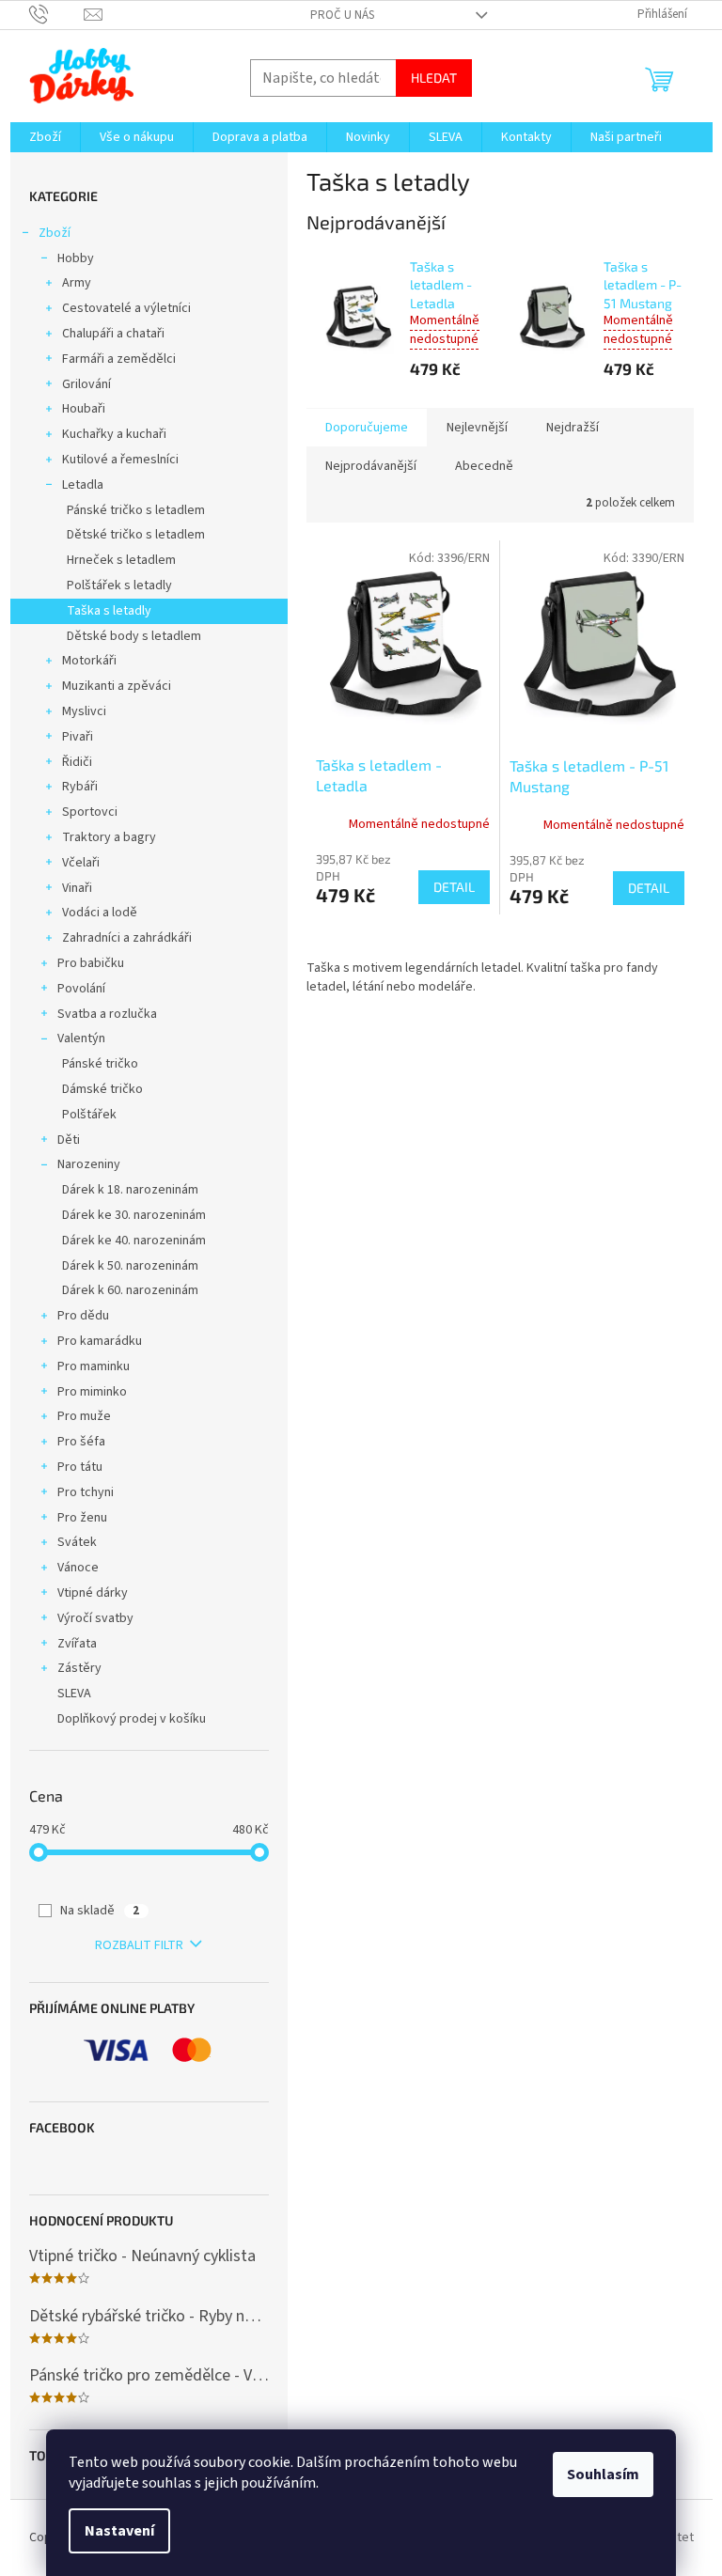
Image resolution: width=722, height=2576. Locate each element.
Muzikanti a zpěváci (117, 686)
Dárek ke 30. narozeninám (134, 1215)
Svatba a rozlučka (107, 1014)
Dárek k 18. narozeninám (130, 1190)
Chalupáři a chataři (113, 334)
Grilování (86, 384)
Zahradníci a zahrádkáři (127, 938)
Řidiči (77, 762)
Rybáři (80, 787)
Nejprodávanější (371, 466)
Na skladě (100, 1911)
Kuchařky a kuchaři (114, 434)
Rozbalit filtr (139, 1945)
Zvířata (77, 1644)
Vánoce (78, 1568)
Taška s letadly (109, 611)
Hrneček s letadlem (121, 560)
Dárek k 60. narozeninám (130, 1290)
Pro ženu (82, 1518)
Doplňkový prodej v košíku (132, 1719)
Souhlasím (603, 2475)
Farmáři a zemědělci (119, 359)
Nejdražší (573, 428)
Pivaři (78, 737)
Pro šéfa (81, 1442)
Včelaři (81, 863)
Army (77, 283)
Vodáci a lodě (100, 913)
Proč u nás (342, 15)
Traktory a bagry (109, 837)
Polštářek (89, 1115)
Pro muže (84, 1416)
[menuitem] (45, 137)
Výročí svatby (95, 1618)
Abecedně (484, 466)
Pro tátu (80, 1467)
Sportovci (90, 812)
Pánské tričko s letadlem (136, 510)
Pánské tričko (100, 1064)
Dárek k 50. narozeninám (130, 1266)
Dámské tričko (102, 1089)
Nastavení (119, 2531)
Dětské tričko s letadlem (136, 535)
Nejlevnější (477, 428)
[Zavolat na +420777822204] (57, 14)
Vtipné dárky (93, 1593)
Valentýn (81, 1038)
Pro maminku (94, 1366)
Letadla (83, 485)
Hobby (76, 258)
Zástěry (79, 1668)
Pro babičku (91, 963)
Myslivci (84, 711)
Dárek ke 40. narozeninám (134, 1241)
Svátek (77, 1542)
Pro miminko (92, 1392)
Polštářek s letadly (119, 585)
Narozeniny (89, 1164)
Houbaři (84, 409)
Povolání (81, 989)
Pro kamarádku (100, 1341)
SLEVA (74, 1694)
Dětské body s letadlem (134, 636)
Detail (454, 887)
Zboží (55, 233)
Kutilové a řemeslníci (120, 460)
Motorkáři (89, 661)
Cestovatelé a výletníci (126, 308)
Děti (69, 1140)
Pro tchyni (86, 1492)
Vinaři (77, 888)
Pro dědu (83, 1316)
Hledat (434, 78)
